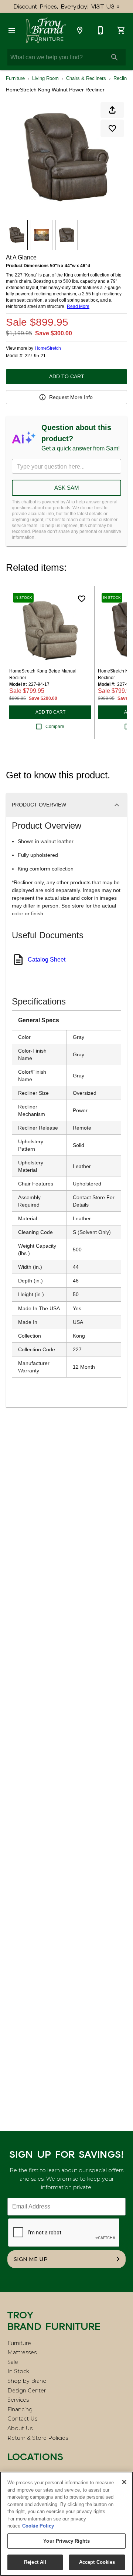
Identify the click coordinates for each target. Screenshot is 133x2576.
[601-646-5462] (100, 30)
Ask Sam (67, 488)
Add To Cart (67, 376)
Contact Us (22, 2419)
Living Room (45, 78)
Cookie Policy (38, 2526)
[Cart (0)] (121, 30)
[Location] (80, 30)
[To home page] (46, 30)
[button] (12, 30)
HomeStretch (48, 348)
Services (18, 2400)
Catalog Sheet (47, 960)
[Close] (124, 2482)
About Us (20, 2428)
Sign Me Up (31, 2259)
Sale (13, 2362)
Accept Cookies (97, 2562)
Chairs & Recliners (86, 78)
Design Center (27, 2391)
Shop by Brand (27, 2381)
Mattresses (22, 2352)
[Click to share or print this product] (112, 110)
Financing (20, 2409)
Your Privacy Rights (66, 2541)
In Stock (18, 2371)
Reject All (35, 2562)
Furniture (15, 78)
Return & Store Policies (38, 2438)
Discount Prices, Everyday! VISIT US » (67, 6)
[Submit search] (115, 57)
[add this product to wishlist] (112, 128)
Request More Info (71, 397)
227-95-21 (35, 356)
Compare (55, 727)
